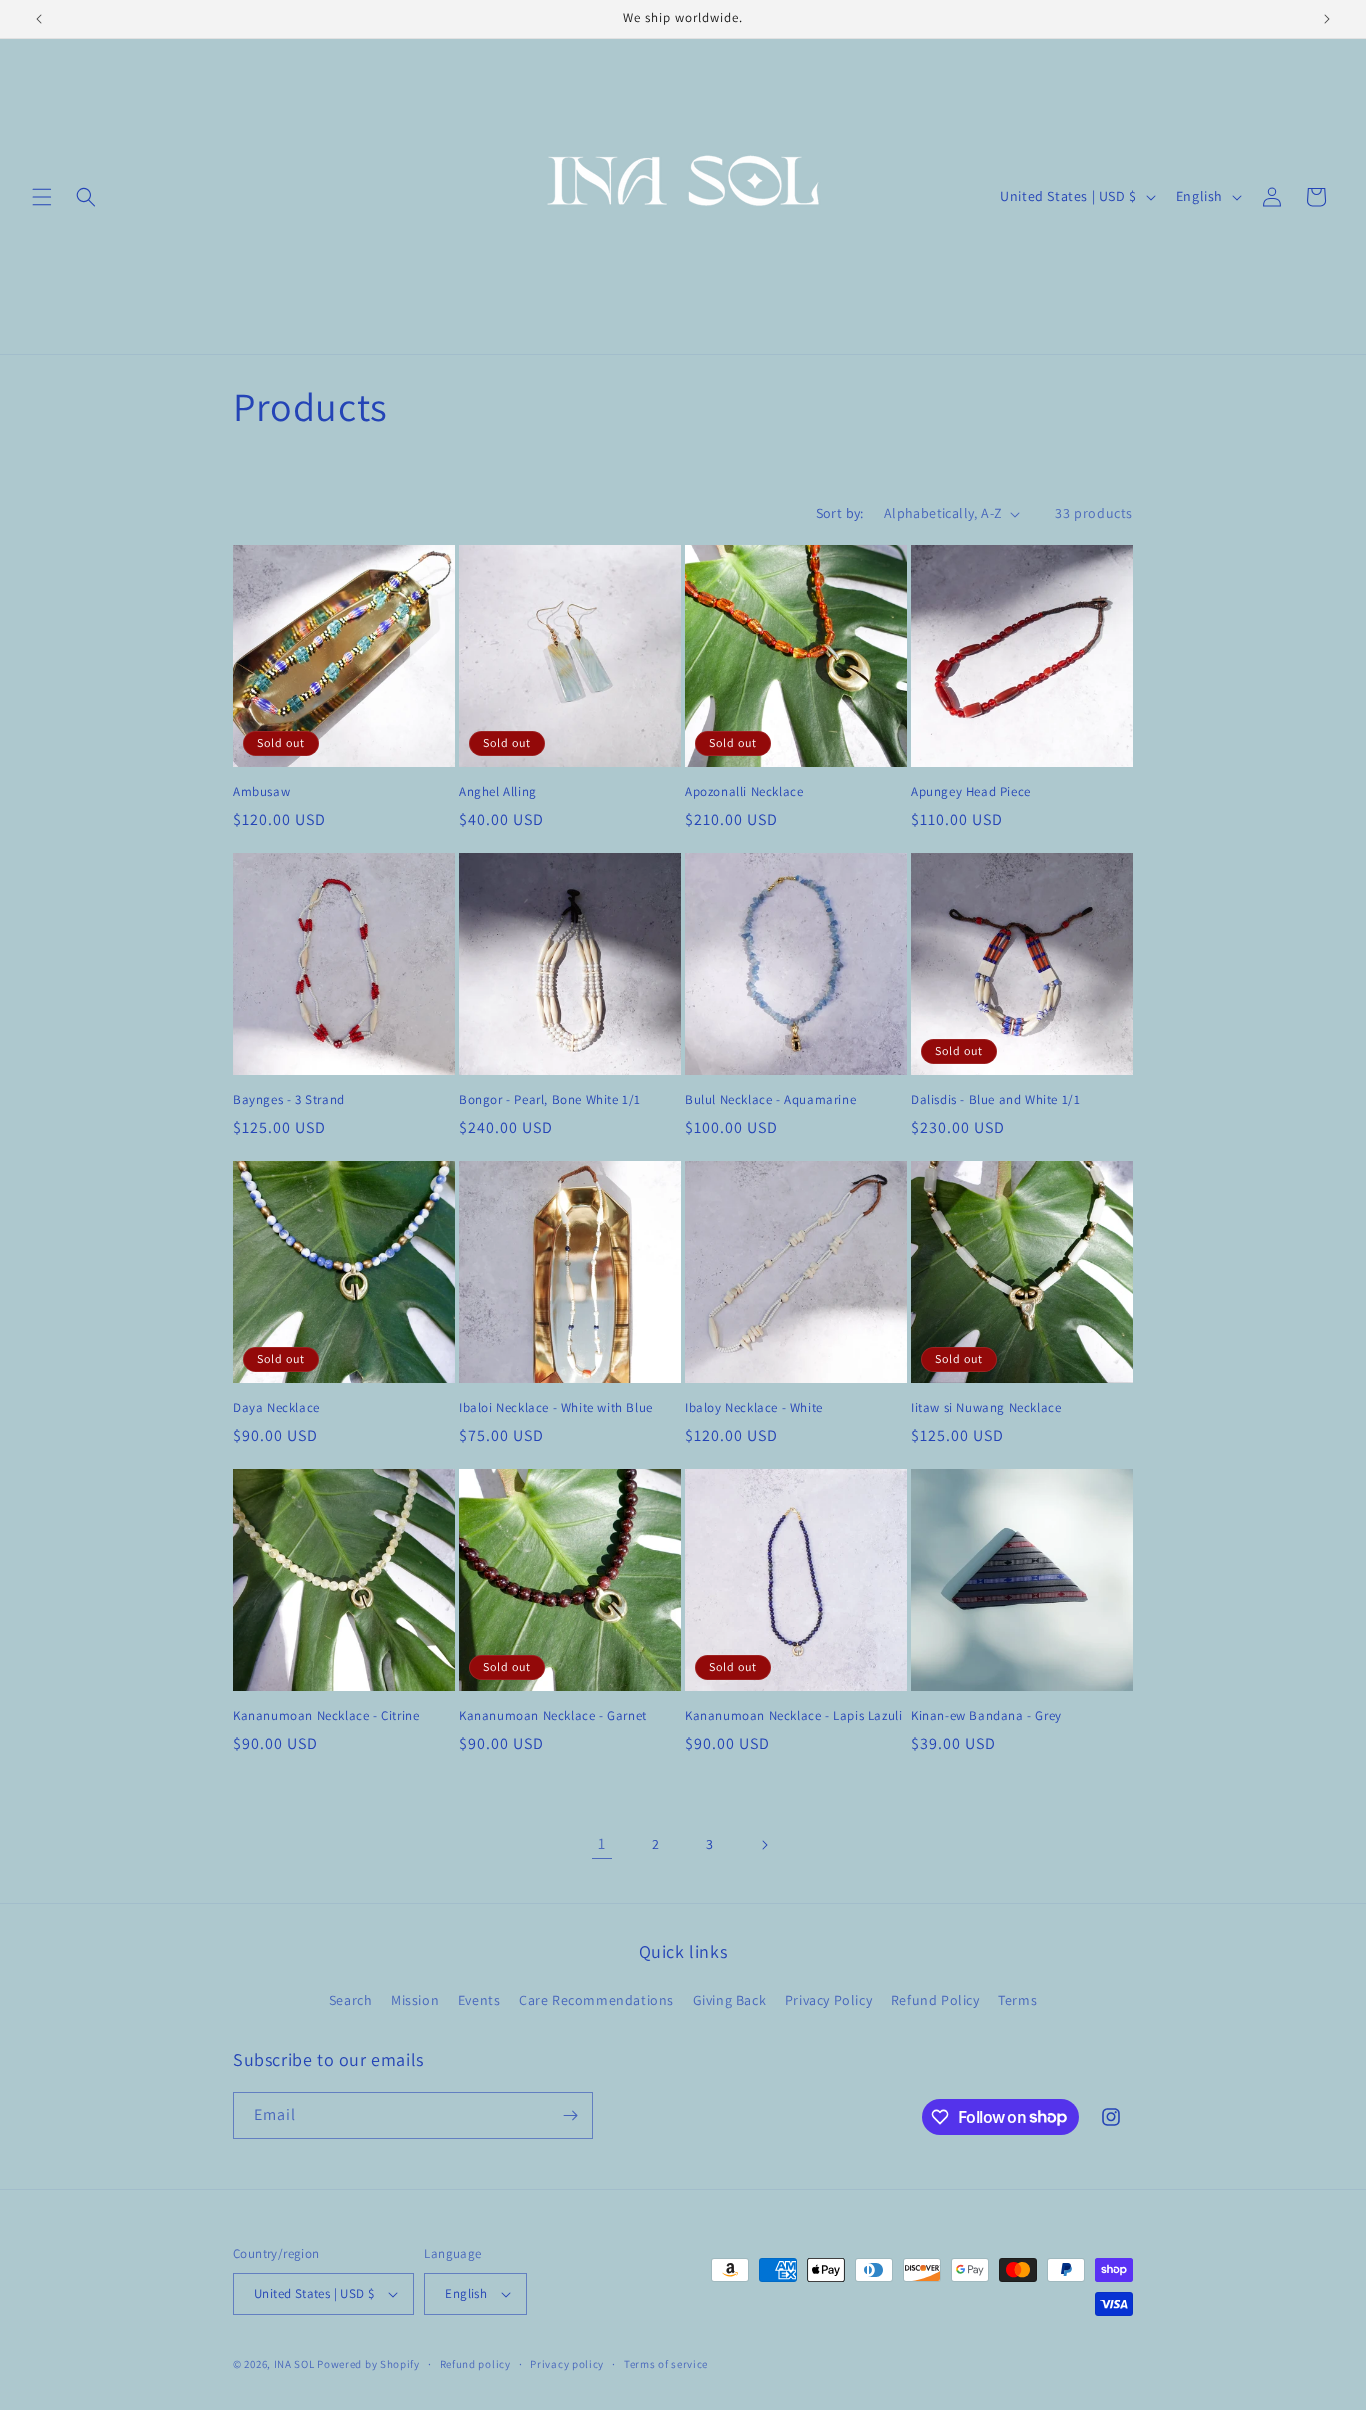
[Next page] (764, 1845)
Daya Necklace (276, 1408)
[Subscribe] (570, 2115)
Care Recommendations (596, 2000)
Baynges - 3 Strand (289, 1100)
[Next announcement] (1327, 19)
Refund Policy (935, 2000)
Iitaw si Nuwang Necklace (986, 1408)
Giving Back (730, 2000)
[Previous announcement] (39, 19)
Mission (415, 2000)
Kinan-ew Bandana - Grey (986, 1716)
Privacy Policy (828, 2000)
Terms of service (666, 2364)
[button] (42, 197)
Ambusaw (261, 792)
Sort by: (840, 513)
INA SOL (296, 2364)
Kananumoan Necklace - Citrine (326, 1716)
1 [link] (602, 1843)
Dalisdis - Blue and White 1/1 (995, 1100)
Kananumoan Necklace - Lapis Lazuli (793, 1716)
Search (351, 2000)
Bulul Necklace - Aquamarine (770, 1100)
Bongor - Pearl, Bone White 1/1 (550, 1100)
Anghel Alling (498, 792)
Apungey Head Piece (971, 792)
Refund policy (475, 2364)
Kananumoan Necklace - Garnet (553, 1716)
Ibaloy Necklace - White (754, 1408)
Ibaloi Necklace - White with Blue (556, 1408)
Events (479, 2000)
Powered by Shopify (368, 2364)
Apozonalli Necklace (744, 792)
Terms (1017, 2000)
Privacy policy (567, 2364)
